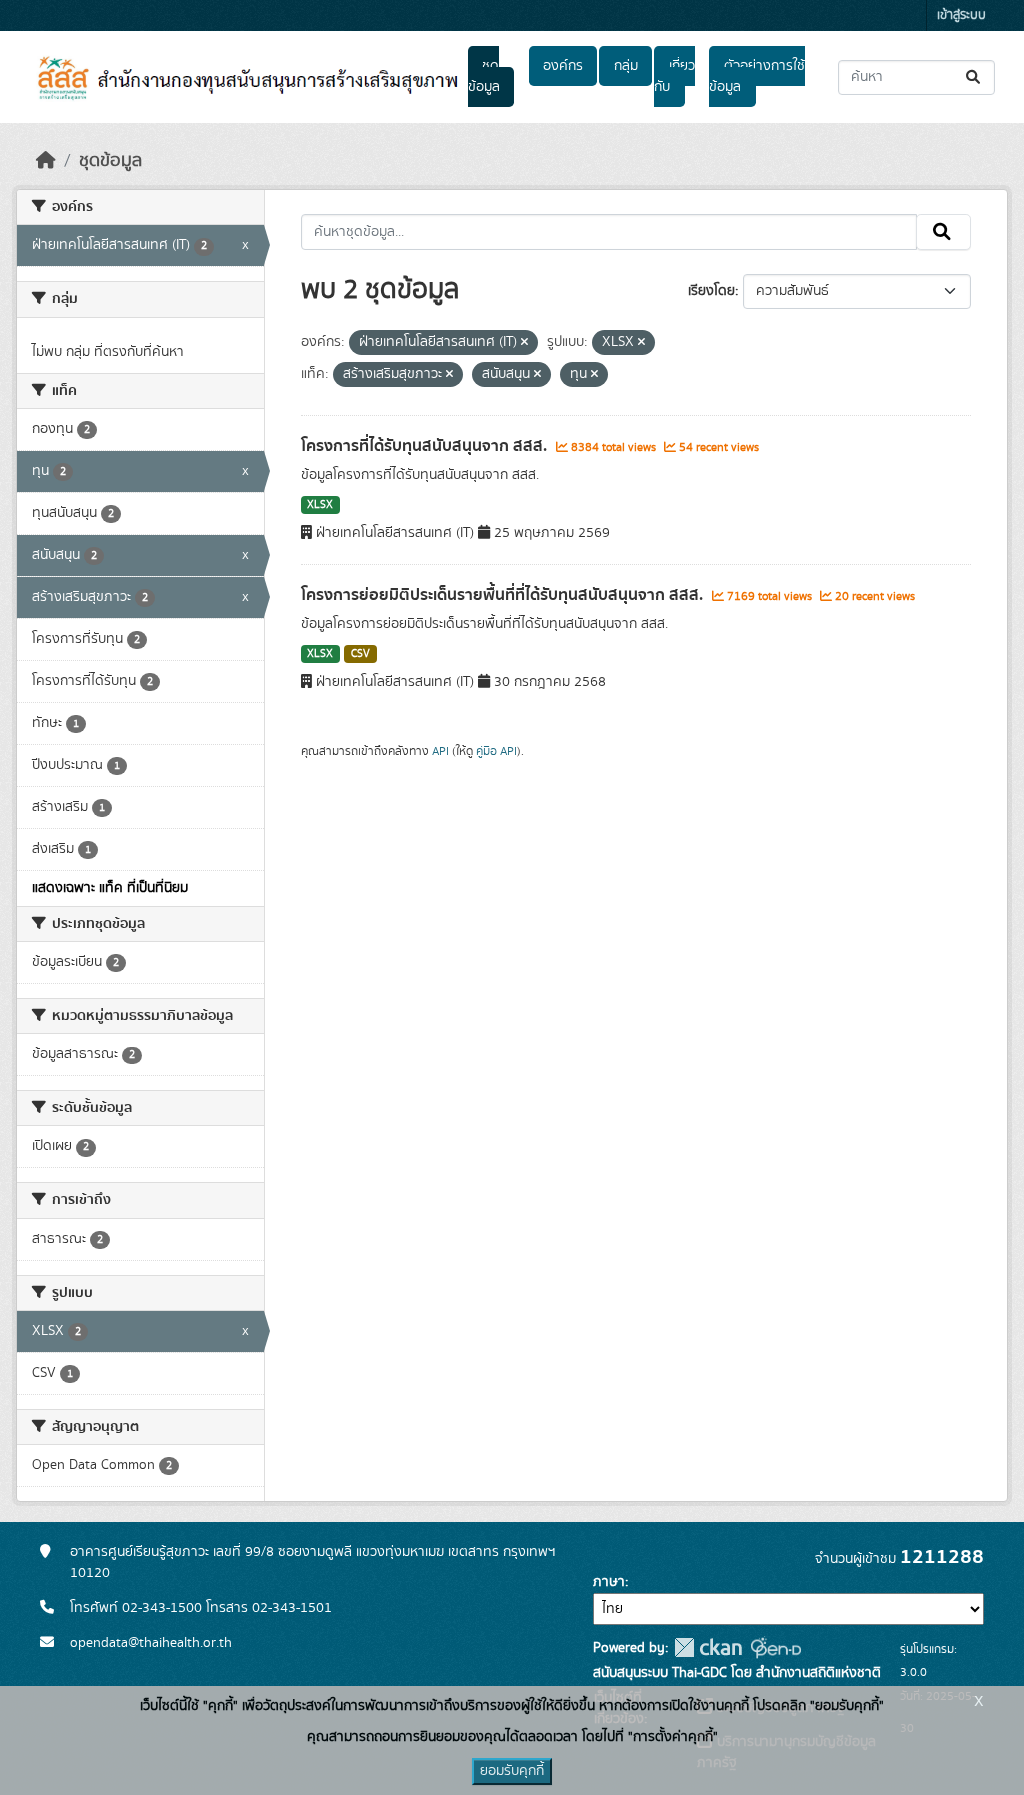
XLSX (320, 505)
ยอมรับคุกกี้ (512, 1771)
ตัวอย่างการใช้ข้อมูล (756, 76)
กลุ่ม (626, 66)
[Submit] (974, 77)
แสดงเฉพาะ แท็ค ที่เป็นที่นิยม (110, 888)
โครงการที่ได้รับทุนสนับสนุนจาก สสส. (426, 446)
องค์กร (563, 66)
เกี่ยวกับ (674, 76)
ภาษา (609, 1582)
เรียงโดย (711, 291)
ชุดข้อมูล (484, 76)
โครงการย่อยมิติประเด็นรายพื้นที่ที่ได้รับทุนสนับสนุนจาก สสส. (504, 595)
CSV (360, 654)
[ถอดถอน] (524, 343)
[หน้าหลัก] (46, 161)
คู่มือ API (496, 751)
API (440, 751)
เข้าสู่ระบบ (961, 15)
